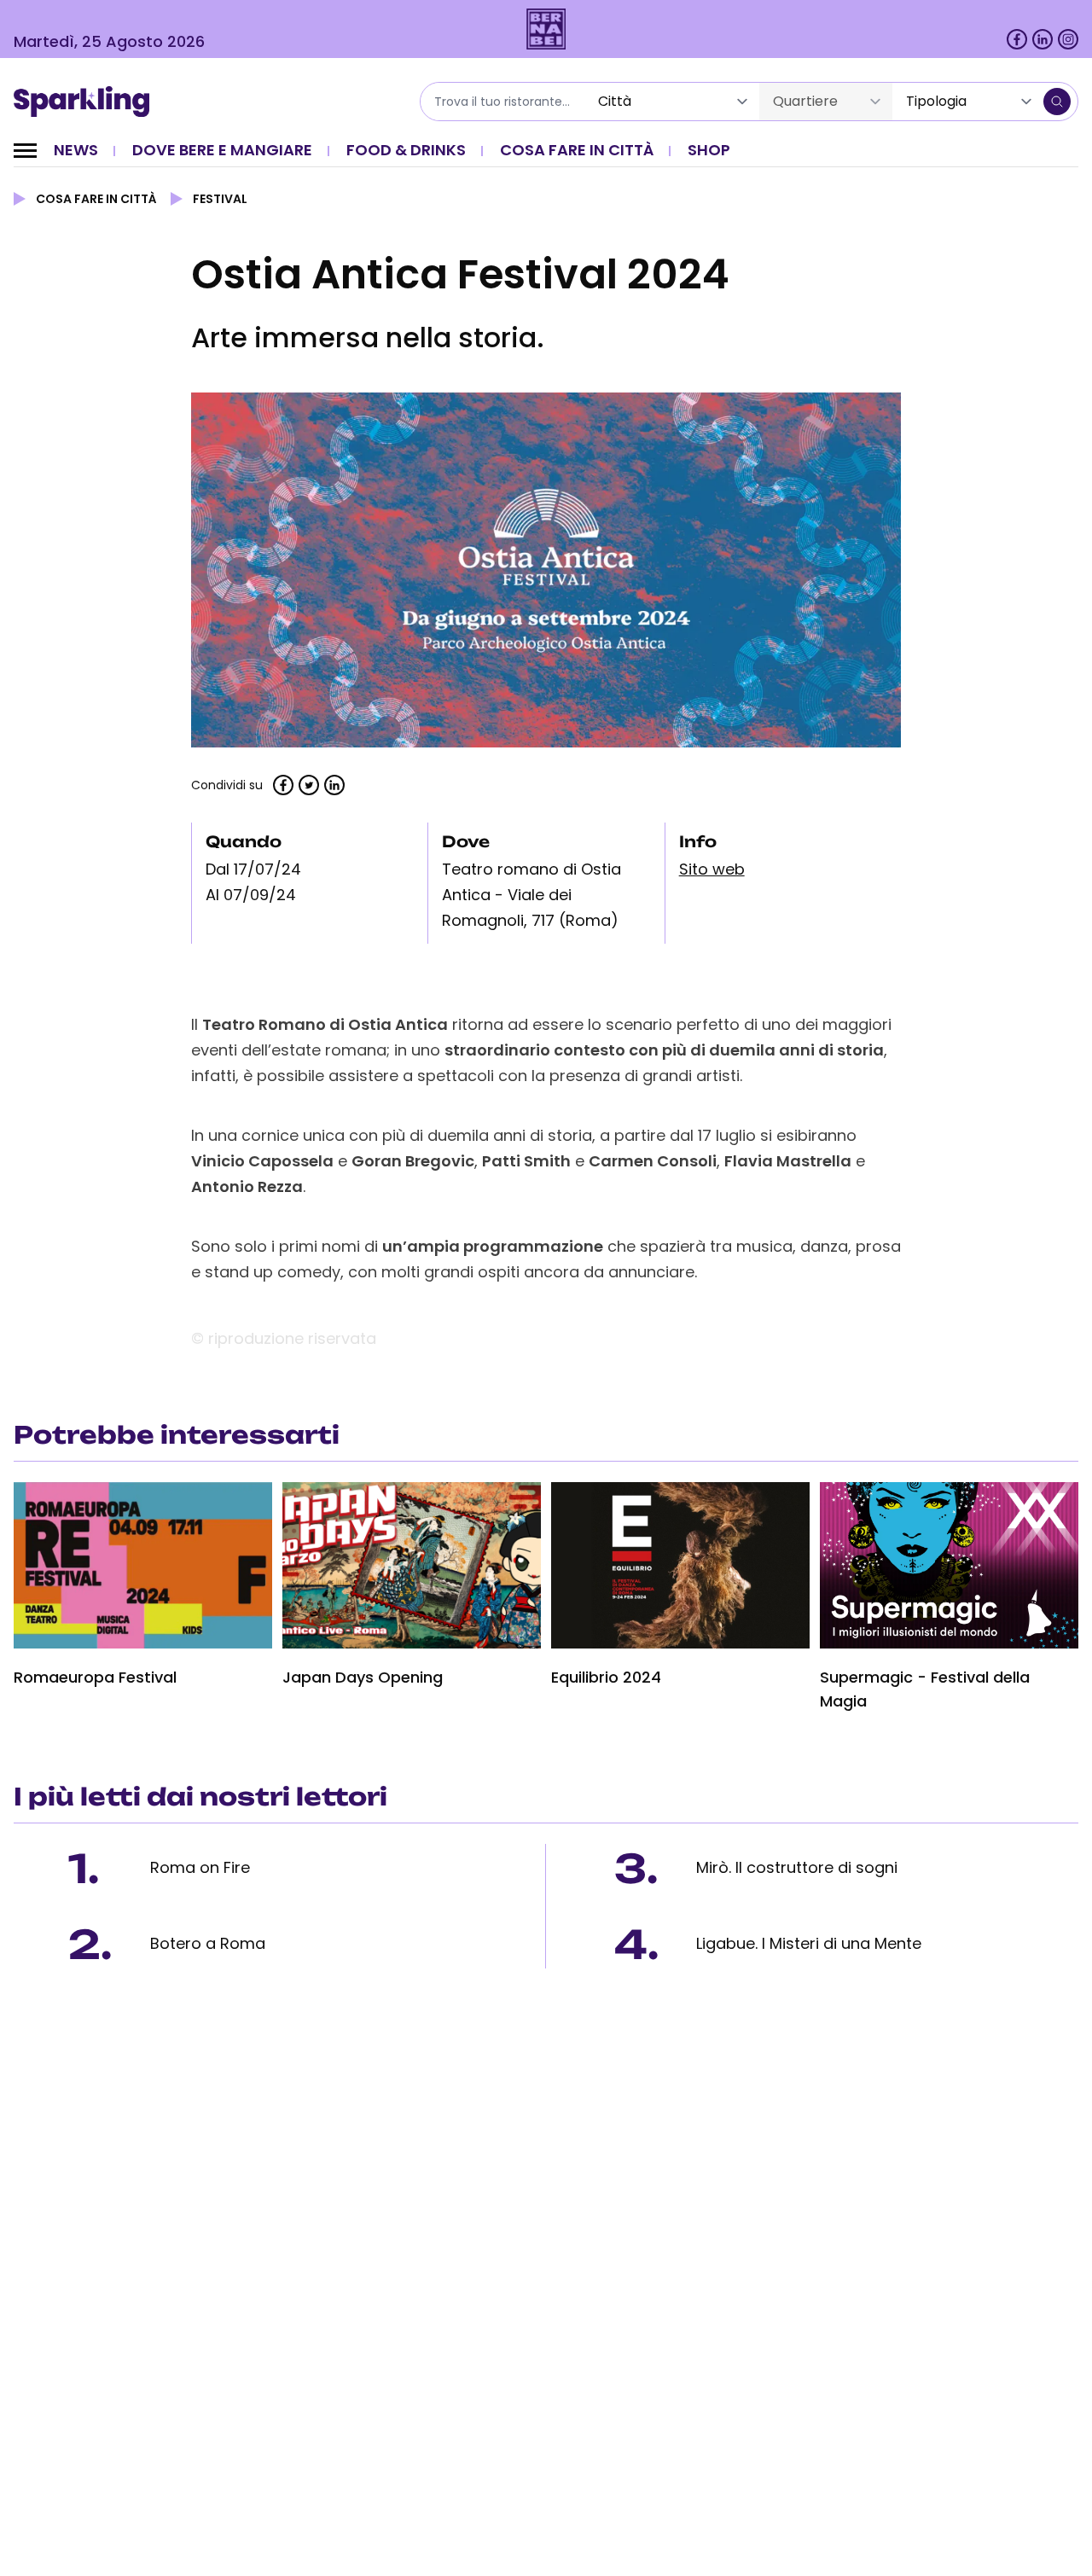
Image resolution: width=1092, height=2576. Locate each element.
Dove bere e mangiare (222, 150)
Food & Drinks (406, 150)
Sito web (712, 869)
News (76, 150)
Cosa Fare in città (577, 150)
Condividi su (227, 785)
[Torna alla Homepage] (87, 102)
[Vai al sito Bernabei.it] (546, 29)
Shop (709, 150)
